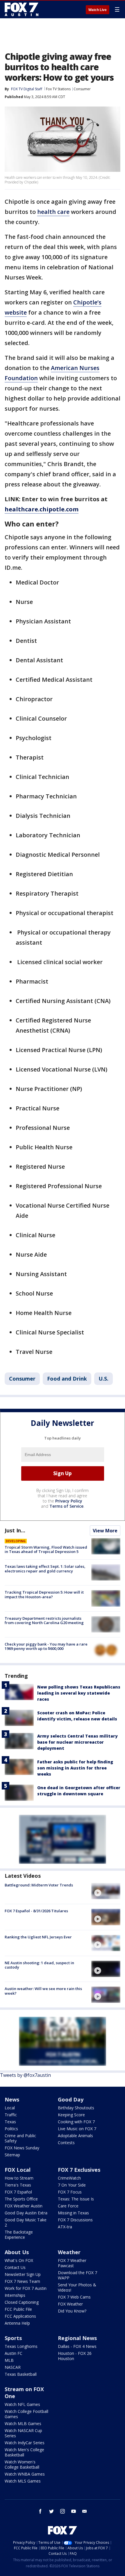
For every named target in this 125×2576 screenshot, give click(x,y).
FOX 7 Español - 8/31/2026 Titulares (36, 1911)
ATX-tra (65, 2227)
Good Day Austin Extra (26, 2213)
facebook (40, 2511)
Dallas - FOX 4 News (77, 2346)
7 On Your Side (72, 2185)
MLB (9, 2360)
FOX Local (18, 2170)
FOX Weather (70, 2304)
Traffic (11, 2115)
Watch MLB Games (23, 2423)
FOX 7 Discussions (75, 2220)
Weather (69, 2252)
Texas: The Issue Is (76, 2199)
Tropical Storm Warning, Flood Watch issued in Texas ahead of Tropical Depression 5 (46, 1549)
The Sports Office (21, 2199)
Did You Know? (72, 2311)
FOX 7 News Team (22, 2281)
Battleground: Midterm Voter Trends (39, 1885)
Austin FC (14, 2353)
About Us (17, 2252)
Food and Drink (67, 1379)
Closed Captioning (22, 2302)
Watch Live (98, 10)
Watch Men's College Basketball (24, 2452)
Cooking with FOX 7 (76, 2122)
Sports (13, 2338)
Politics (11, 2129)
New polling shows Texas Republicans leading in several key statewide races (79, 1693)
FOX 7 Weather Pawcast (72, 2263)
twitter (51, 2511)
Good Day (71, 2099)
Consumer (82, 89)
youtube (74, 2511)
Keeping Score (71, 2115)
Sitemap (12, 2155)
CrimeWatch (69, 2178)
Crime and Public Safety (20, 2138)
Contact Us (15, 2267)
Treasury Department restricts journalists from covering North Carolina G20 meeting (44, 1621)
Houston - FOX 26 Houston (75, 2356)
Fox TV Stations (58, 89)
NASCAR (13, 2367)
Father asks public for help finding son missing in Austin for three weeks (75, 1768)
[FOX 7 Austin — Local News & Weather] (22, 9)
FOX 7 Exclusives (79, 2170)
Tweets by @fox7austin (25, 2075)
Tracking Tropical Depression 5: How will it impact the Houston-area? (44, 1594)
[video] (106, 1891)
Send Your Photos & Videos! (77, 2287)
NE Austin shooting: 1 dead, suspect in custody (39, 1965)
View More (105, 1531)
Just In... (15, 1530)
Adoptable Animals (75, 2136)
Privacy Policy (69, 1501)
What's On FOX (19, 2260)
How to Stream (19, 2178)
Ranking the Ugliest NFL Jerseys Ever (38, 1937)
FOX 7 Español (18, 2192)
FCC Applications (20, 2316)
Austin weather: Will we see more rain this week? (43, 1991)
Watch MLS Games (23, 2481)
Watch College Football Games (26, 2414)
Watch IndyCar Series (25, 2443)
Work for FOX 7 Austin (26, 2288)
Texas (10, 2122)
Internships (15, 2295)
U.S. (103, 1379)
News (12, 2099)
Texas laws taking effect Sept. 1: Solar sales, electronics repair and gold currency (45, 1569)
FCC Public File (18, 2309)
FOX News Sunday (22, 2148)
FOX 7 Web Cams (74, 2297)
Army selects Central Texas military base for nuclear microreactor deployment (77, 1742)
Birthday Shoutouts (76, 2108)
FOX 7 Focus (70, 2192)
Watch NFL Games (22, 2404)
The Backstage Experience (19, 2235)
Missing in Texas (73, 2213)
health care (53, 212)
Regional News (77, 2338)
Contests (66, 2143)
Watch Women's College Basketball (22, 2464)
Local (10, 2108)
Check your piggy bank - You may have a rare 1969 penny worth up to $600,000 (46, 1646)
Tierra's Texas (18, 2185)
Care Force (68, 2206)
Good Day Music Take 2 (26, 2222)
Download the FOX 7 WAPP (77, 2275)
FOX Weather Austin (24, 2206)
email (85, 2511)
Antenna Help (17, 2323)
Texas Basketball (21, 2374)
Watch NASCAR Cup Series (23, 2433)
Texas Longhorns (21, 2346)
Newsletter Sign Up (23, 2274)
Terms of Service (66, 1506)
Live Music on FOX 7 (77, 2129)
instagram (63, 2511)
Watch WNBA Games (25, 2474)
